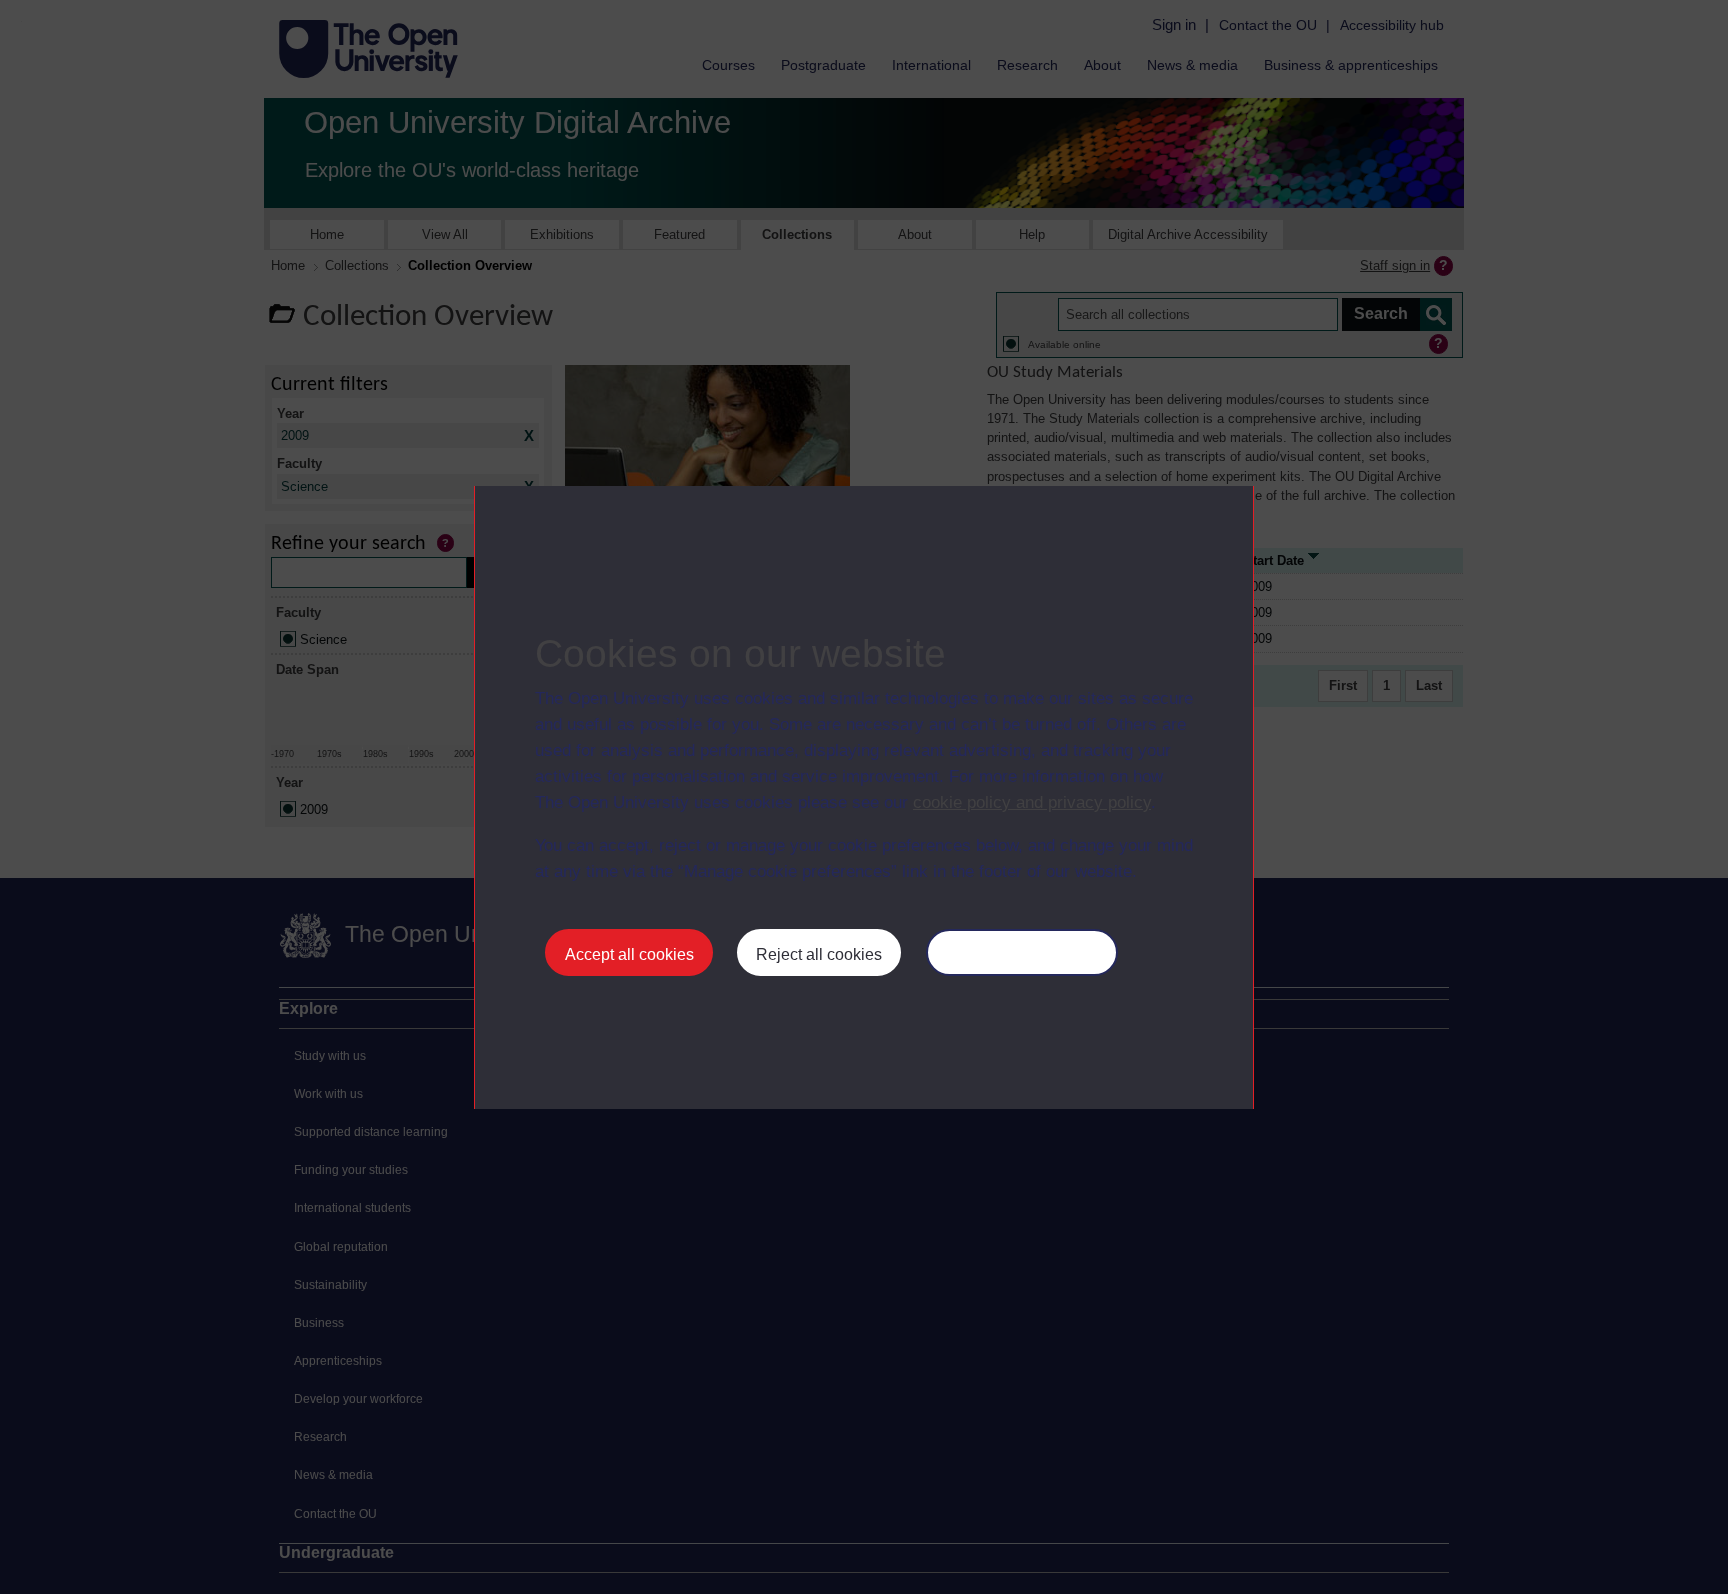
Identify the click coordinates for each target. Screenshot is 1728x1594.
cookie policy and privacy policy (1032, 802)
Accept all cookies (629, 954)
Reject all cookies (819, 954)
